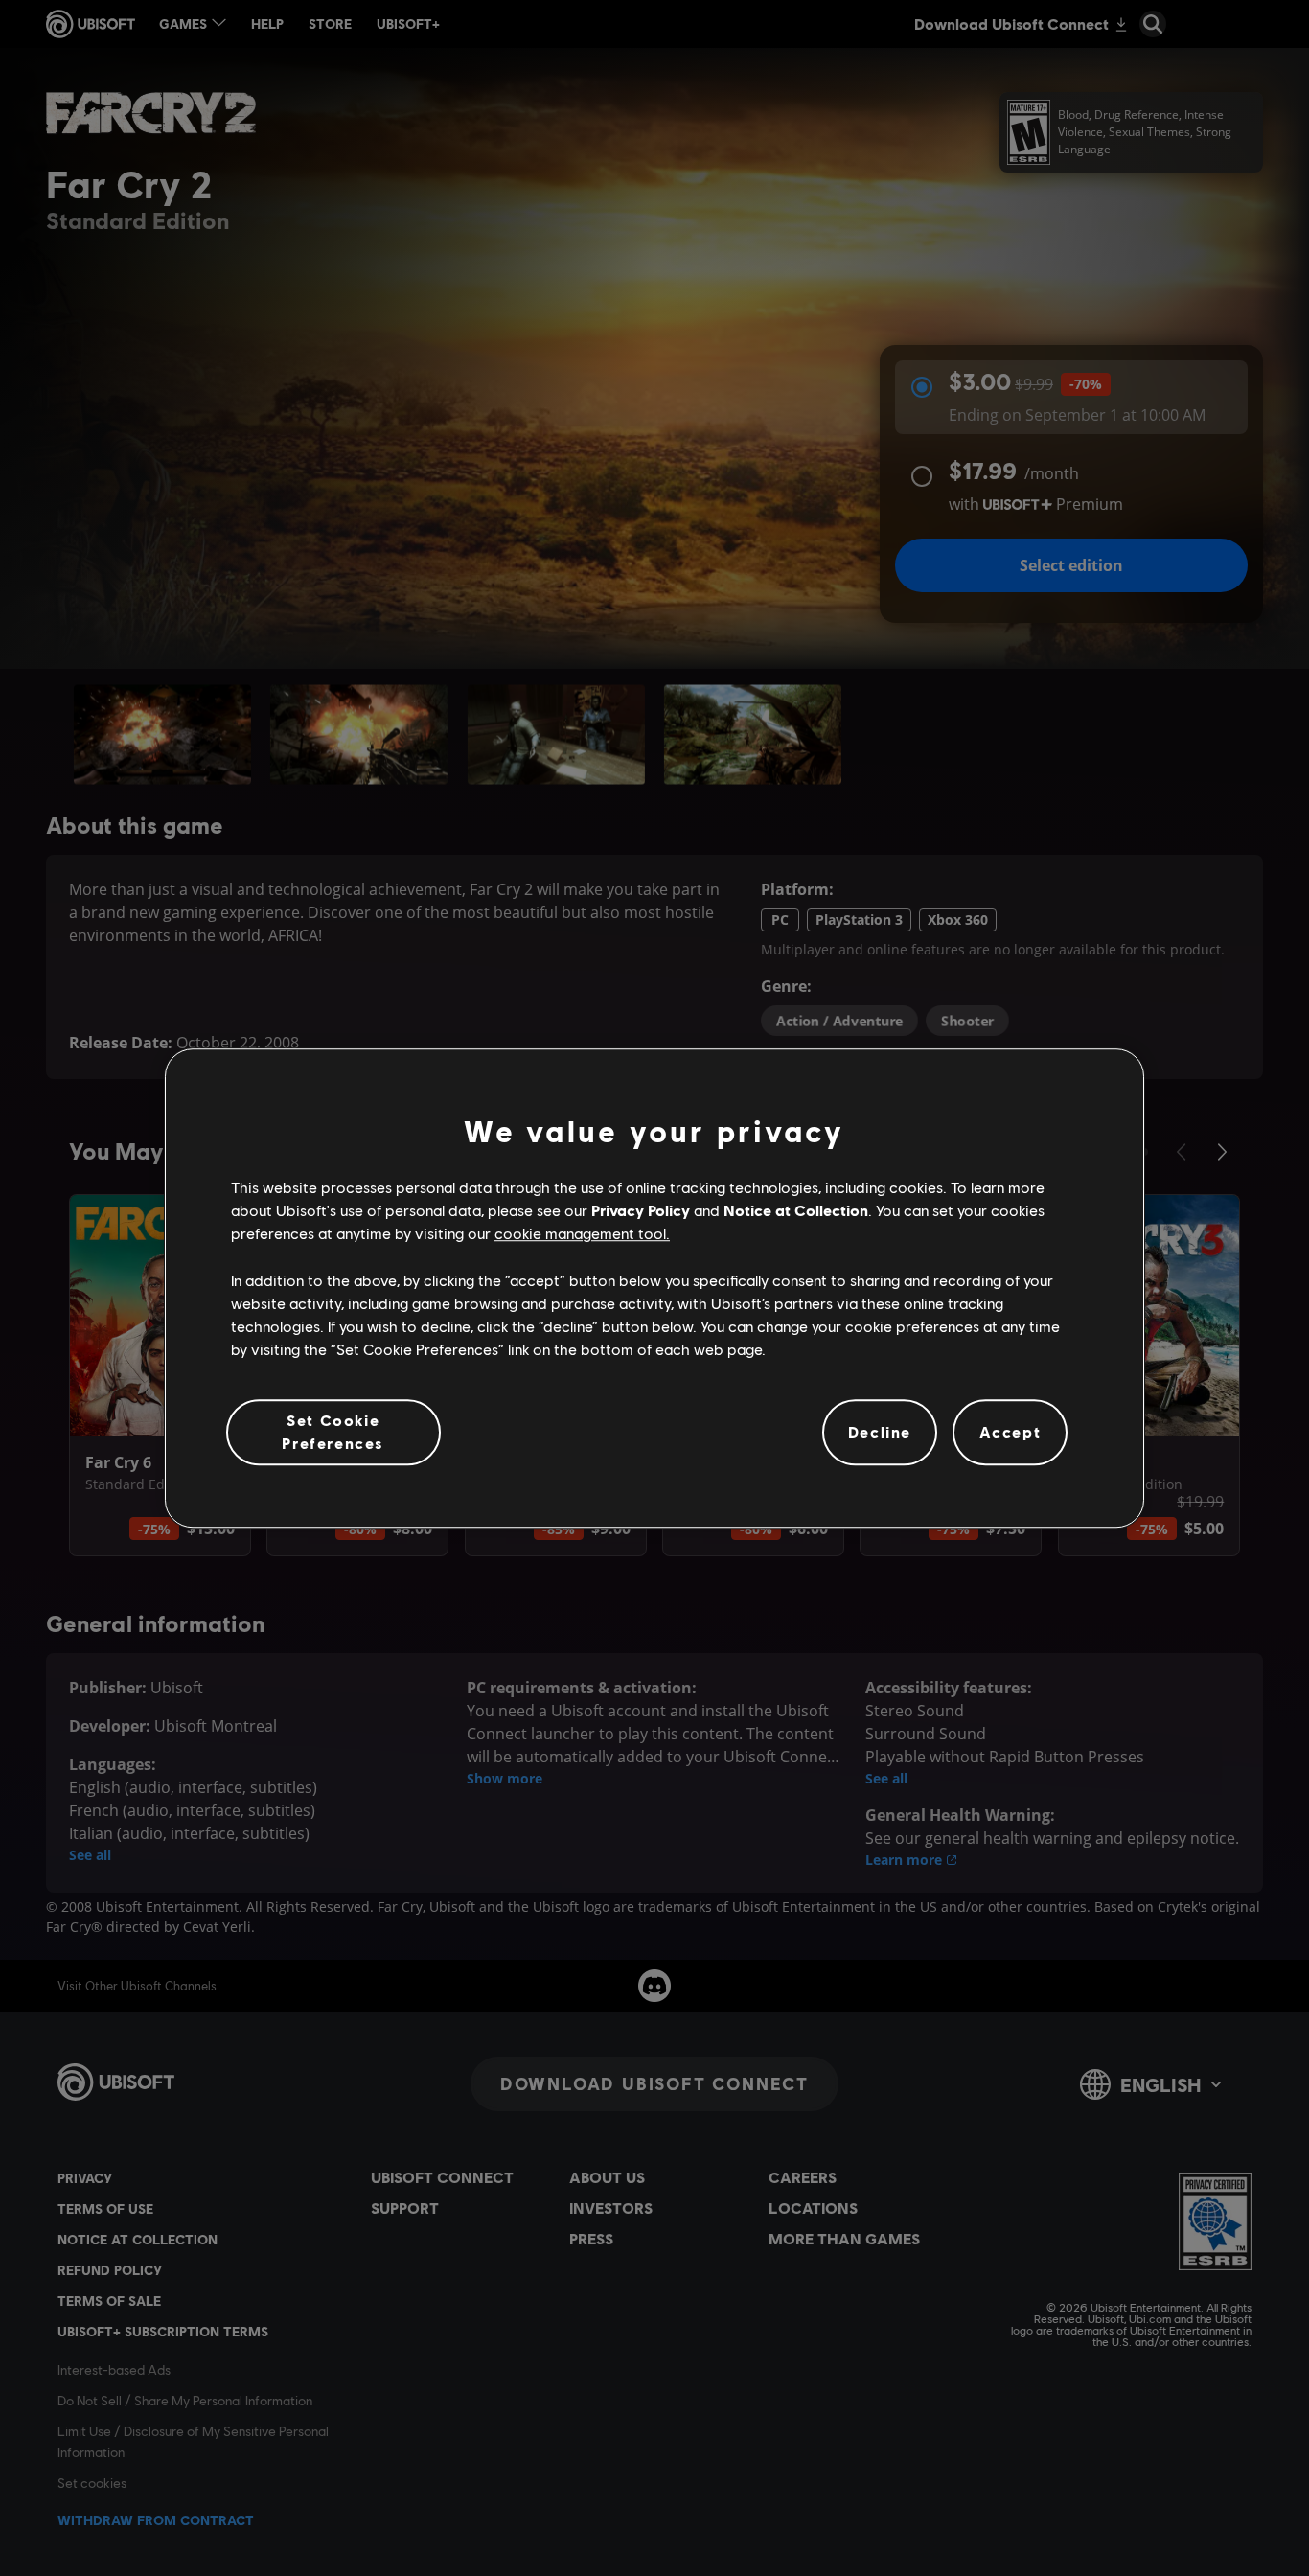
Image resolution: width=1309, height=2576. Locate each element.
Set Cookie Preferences (333, 1431)
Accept (1010, 1432)
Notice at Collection (796, 1210)
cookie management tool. (582, 1234)
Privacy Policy (641, 1210)
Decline (880, 1432)
